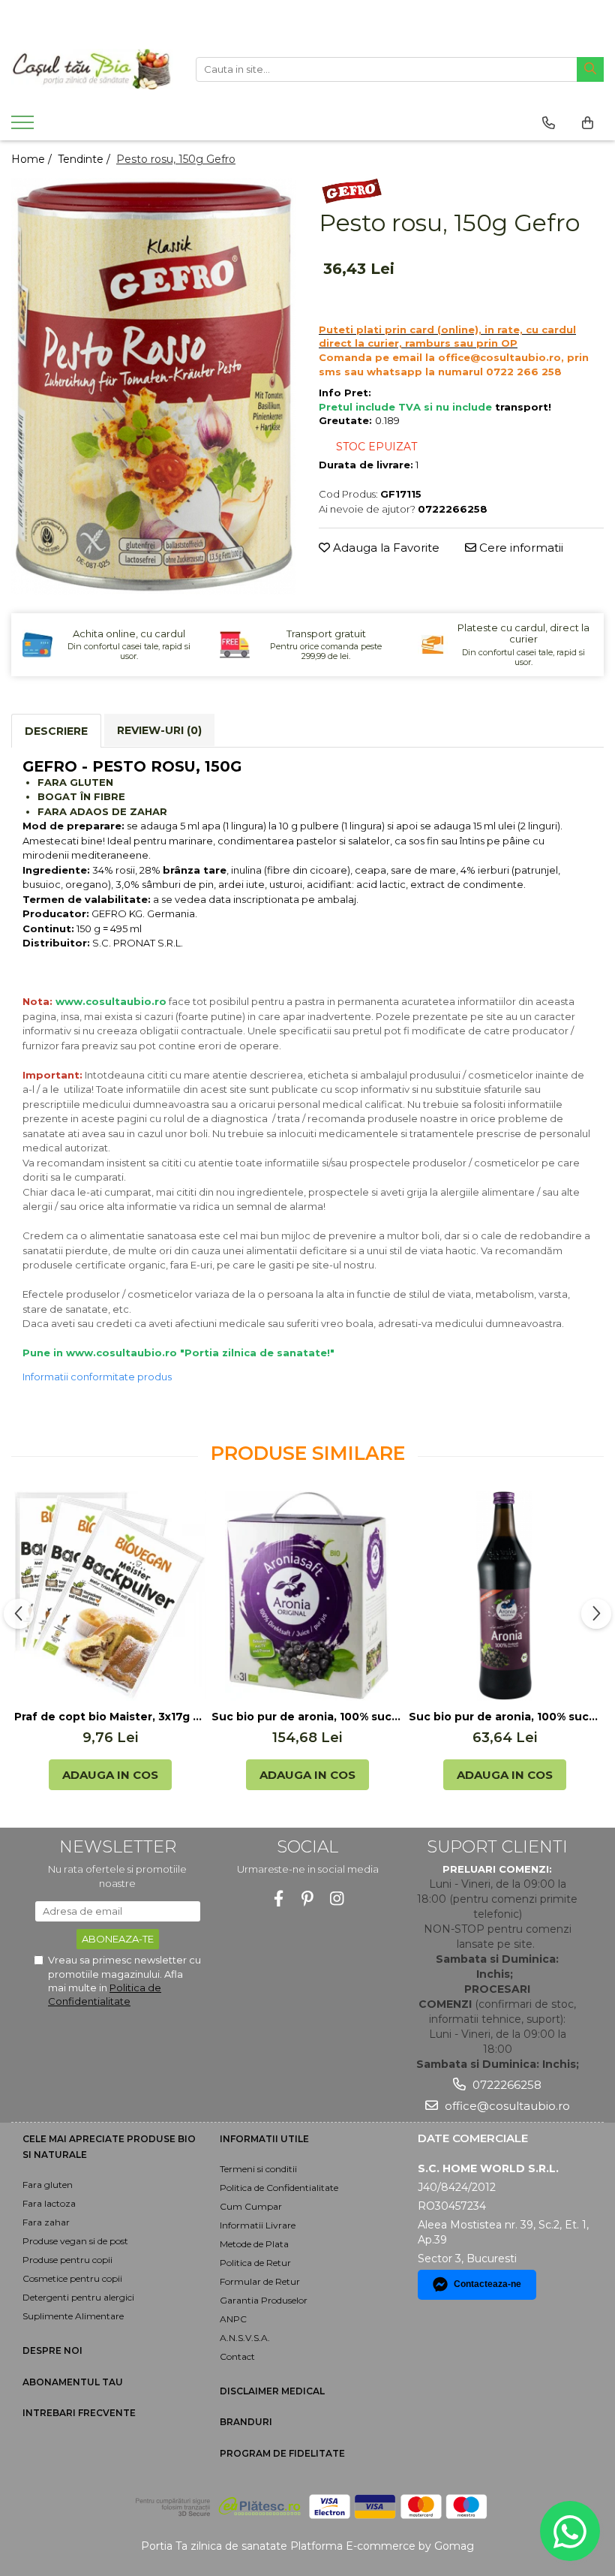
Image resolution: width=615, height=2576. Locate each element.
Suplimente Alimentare (73, 2316)
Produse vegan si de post (75, 2241)
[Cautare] (590, 69)
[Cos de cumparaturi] (588, 123)
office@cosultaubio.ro (506, 2106)
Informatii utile (264, 2139)
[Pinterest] (308, 1899)
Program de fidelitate (282, 2453)
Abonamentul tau (73, 2382)
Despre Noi (52, 2350)
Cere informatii (520, 548)
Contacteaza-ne (487, 2284)
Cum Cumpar (251, 2206)
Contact (237, 2356)
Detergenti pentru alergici (78, 2297)
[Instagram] (337, 1899)
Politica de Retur (255, 2263)
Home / (33, 159)
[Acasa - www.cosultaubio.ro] (92, 69)
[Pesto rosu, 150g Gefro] (154, 386)
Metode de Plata (254, 2244)
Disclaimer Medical (272, 2391)
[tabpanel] (154, 386)
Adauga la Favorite (385, 548)
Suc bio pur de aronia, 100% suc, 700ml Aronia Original (504, 1717)
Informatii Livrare (258, 2225)
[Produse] (24, 127)
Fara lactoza (49, 2203)
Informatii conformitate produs (97, 1377)
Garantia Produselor (264, 2300)
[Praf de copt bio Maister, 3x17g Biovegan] (110, 1596)
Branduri (246, 2422)
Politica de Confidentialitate (279, 2188)
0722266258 (505, 2085)
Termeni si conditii (258, 2169)
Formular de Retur (260, 2281)
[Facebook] (279, 1899)
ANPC (233, 2319)
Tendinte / (85, 159)
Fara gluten (48, 2185)
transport (522, 407)
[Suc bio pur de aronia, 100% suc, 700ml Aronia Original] (504, 1596)
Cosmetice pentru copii (72, 2278)
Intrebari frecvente (79, 2413)
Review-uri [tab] (159, 730)
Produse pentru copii (67, 2260)
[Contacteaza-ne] (549, 123)
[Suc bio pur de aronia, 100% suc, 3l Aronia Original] (307, 1596)
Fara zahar (46, 2222)
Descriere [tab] (56, 731)
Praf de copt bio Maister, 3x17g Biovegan (110, 1717)
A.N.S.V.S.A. (245, 2338)
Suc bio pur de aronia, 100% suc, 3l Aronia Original (307, 1717)
